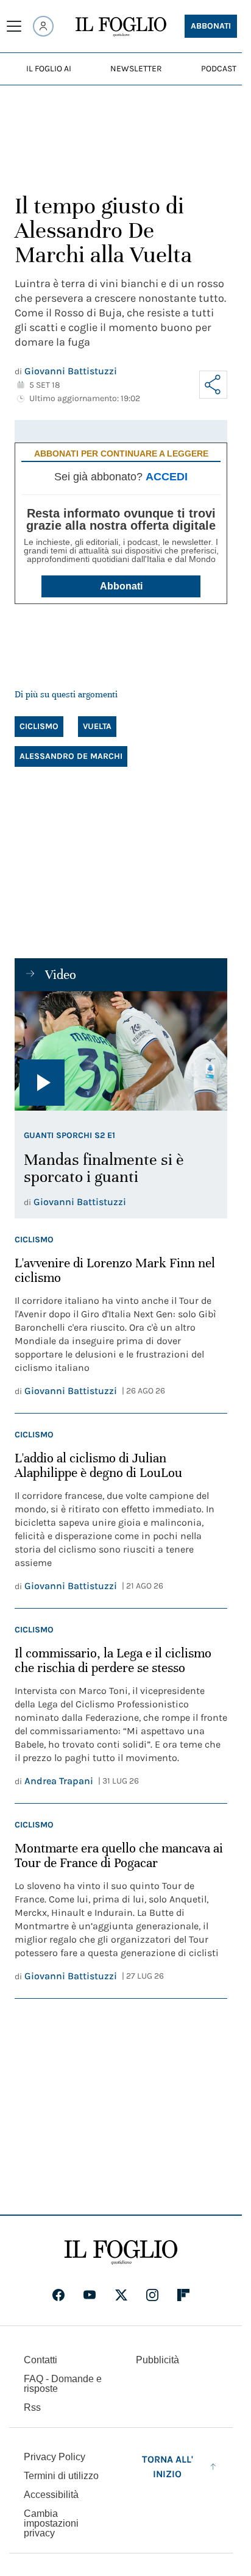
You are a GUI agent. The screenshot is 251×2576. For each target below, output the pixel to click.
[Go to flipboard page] (183, 2295)
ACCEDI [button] (167, 477)
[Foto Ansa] (121, 1051)
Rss (32, 2407)
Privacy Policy (55, 2457)
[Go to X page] (121, 2295)
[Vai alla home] (121, 27)
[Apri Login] (43, 26)
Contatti (41, 2360)
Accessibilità (51, 2495)
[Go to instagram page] (152, 2295)
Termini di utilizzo (61, 2476)
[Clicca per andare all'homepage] (121, 2252)
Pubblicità (157, 2360)
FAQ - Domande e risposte (63, 2384)
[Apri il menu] (14, 26)
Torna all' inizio (168, 2467)
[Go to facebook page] (58, 2295)
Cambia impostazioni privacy (51, 2524)
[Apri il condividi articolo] (213, 385)
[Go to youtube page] (90, 2295)
